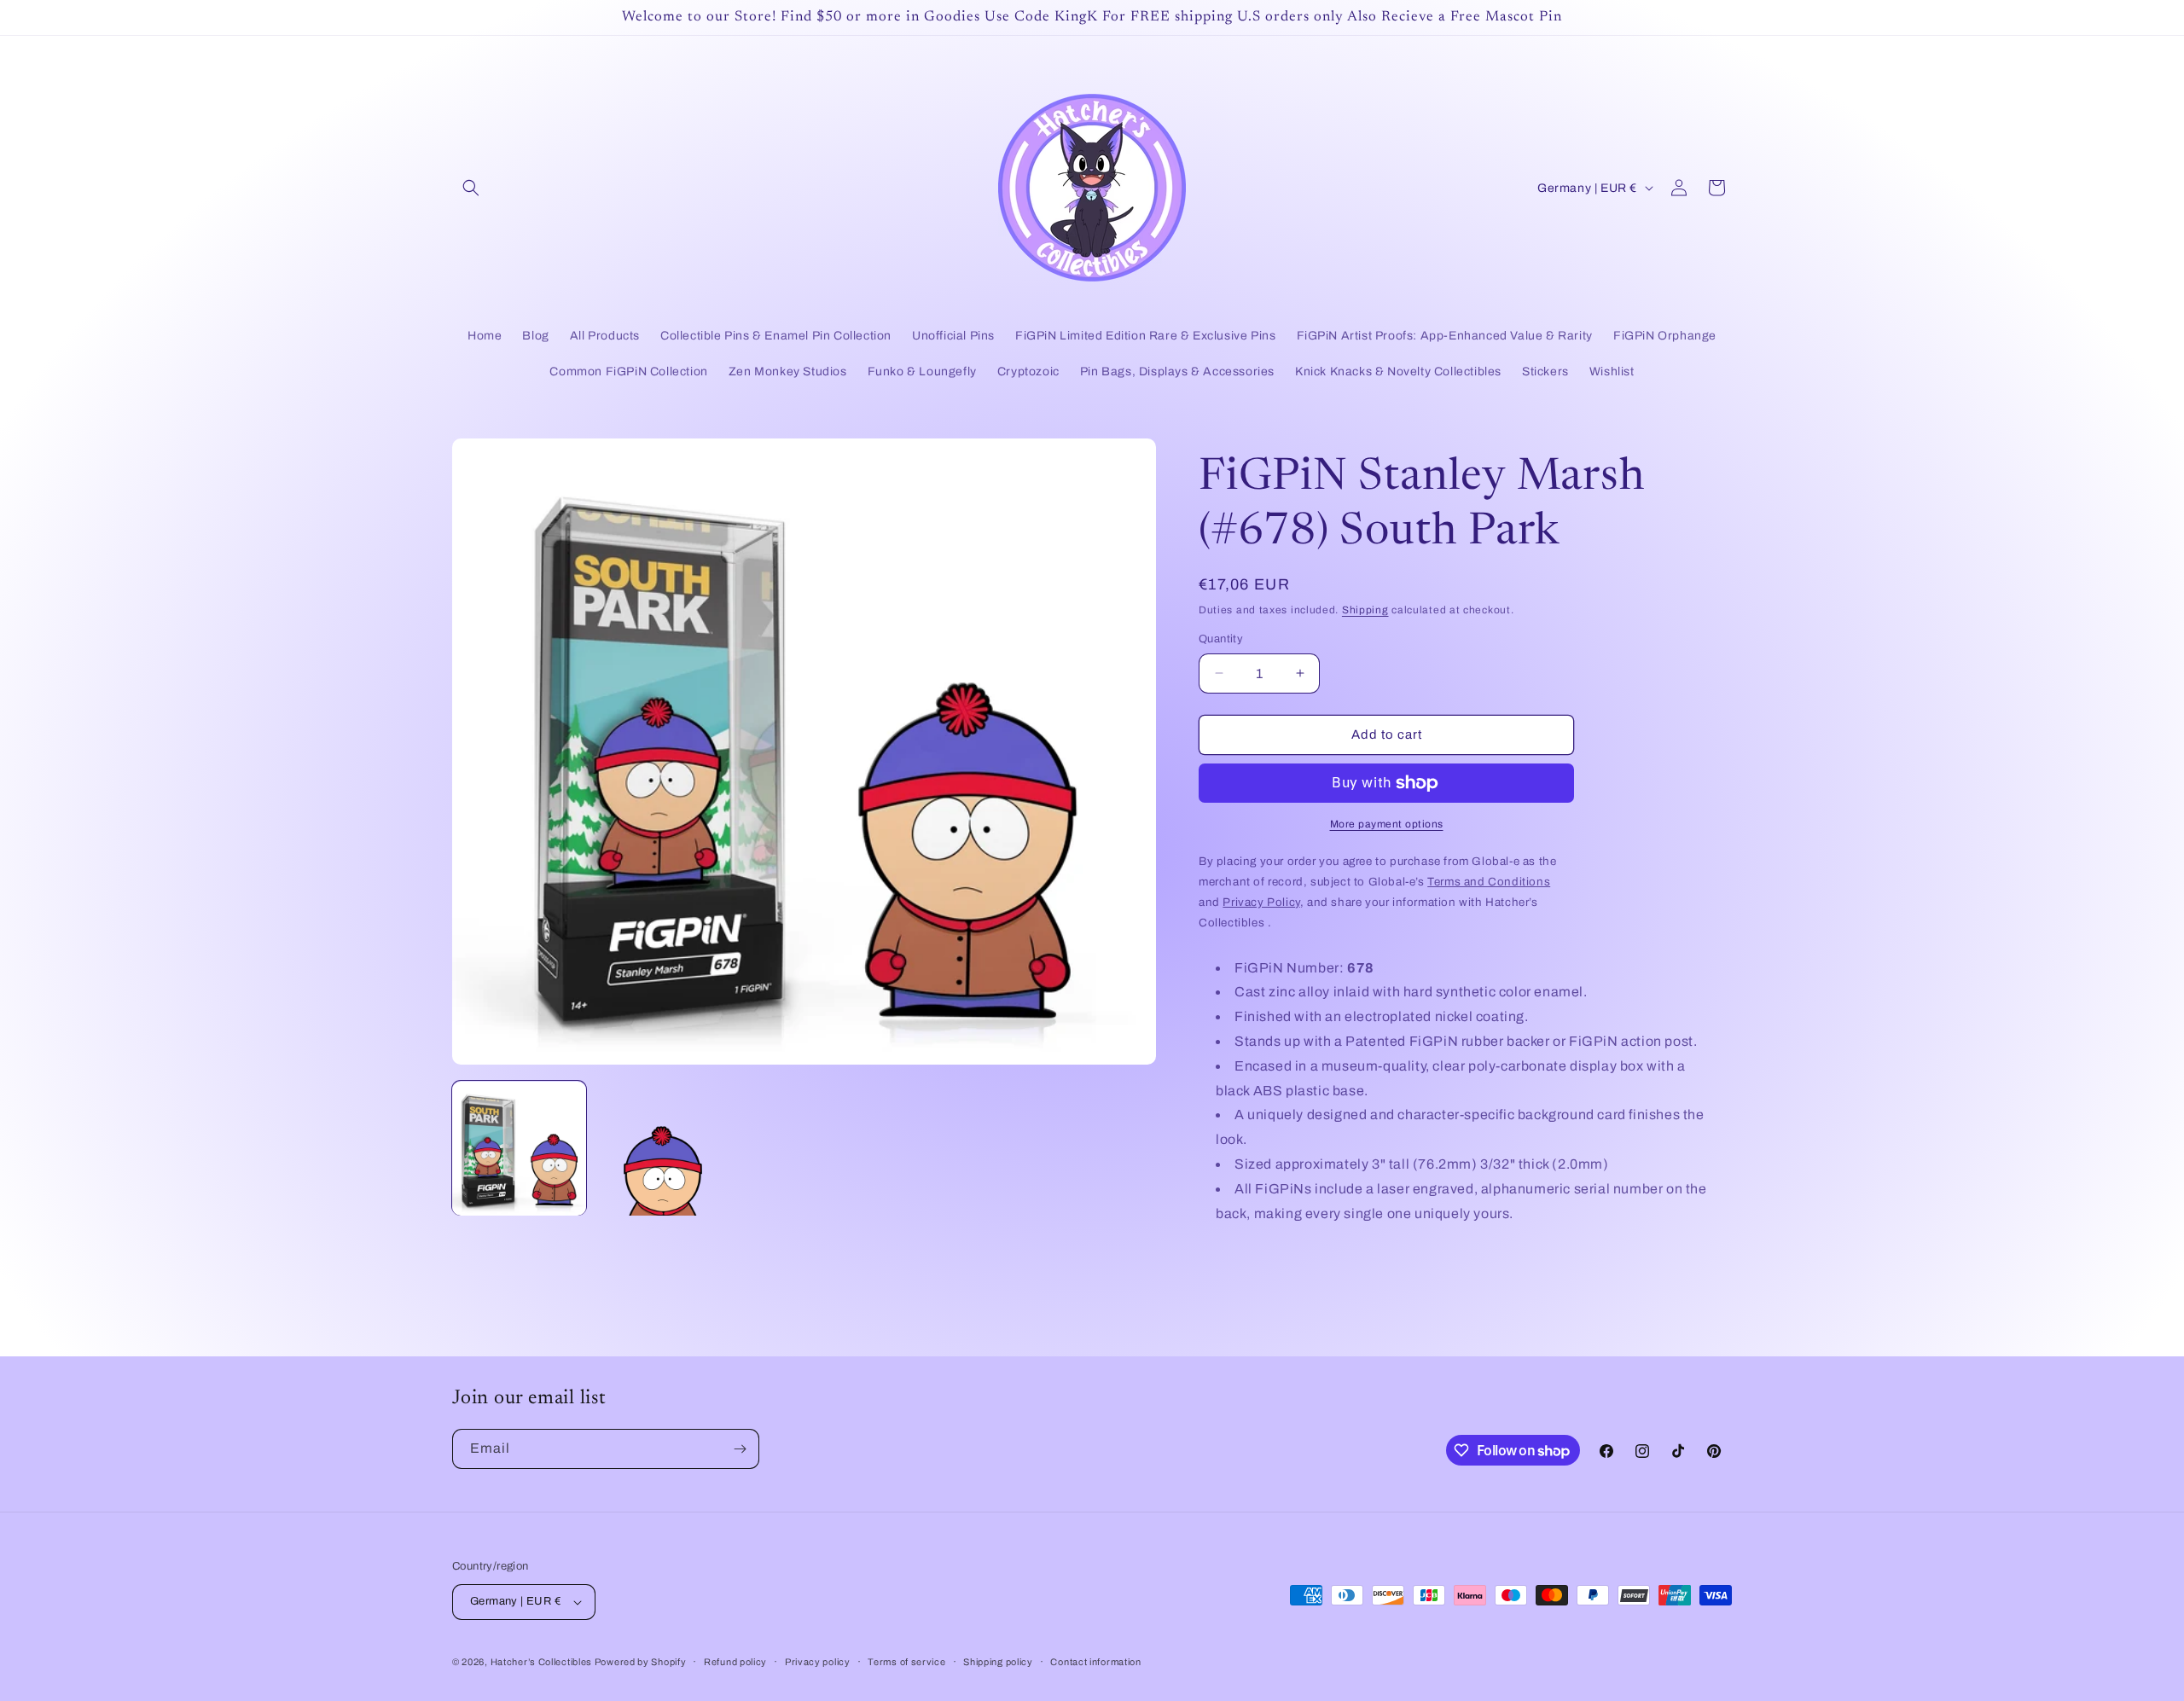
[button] (471, 188)
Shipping (1365, 610)
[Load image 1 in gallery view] (519, 1149)
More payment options (1387, 824)
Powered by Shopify (641, 1662)
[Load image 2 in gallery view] (662, 1149)
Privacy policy (818, 1662)
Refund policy (735, 1662)
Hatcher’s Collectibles (543, 1662)
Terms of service (906, 1662)
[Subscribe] (740, 1449)
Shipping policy (998, 1662)
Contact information (1095, 1662)
